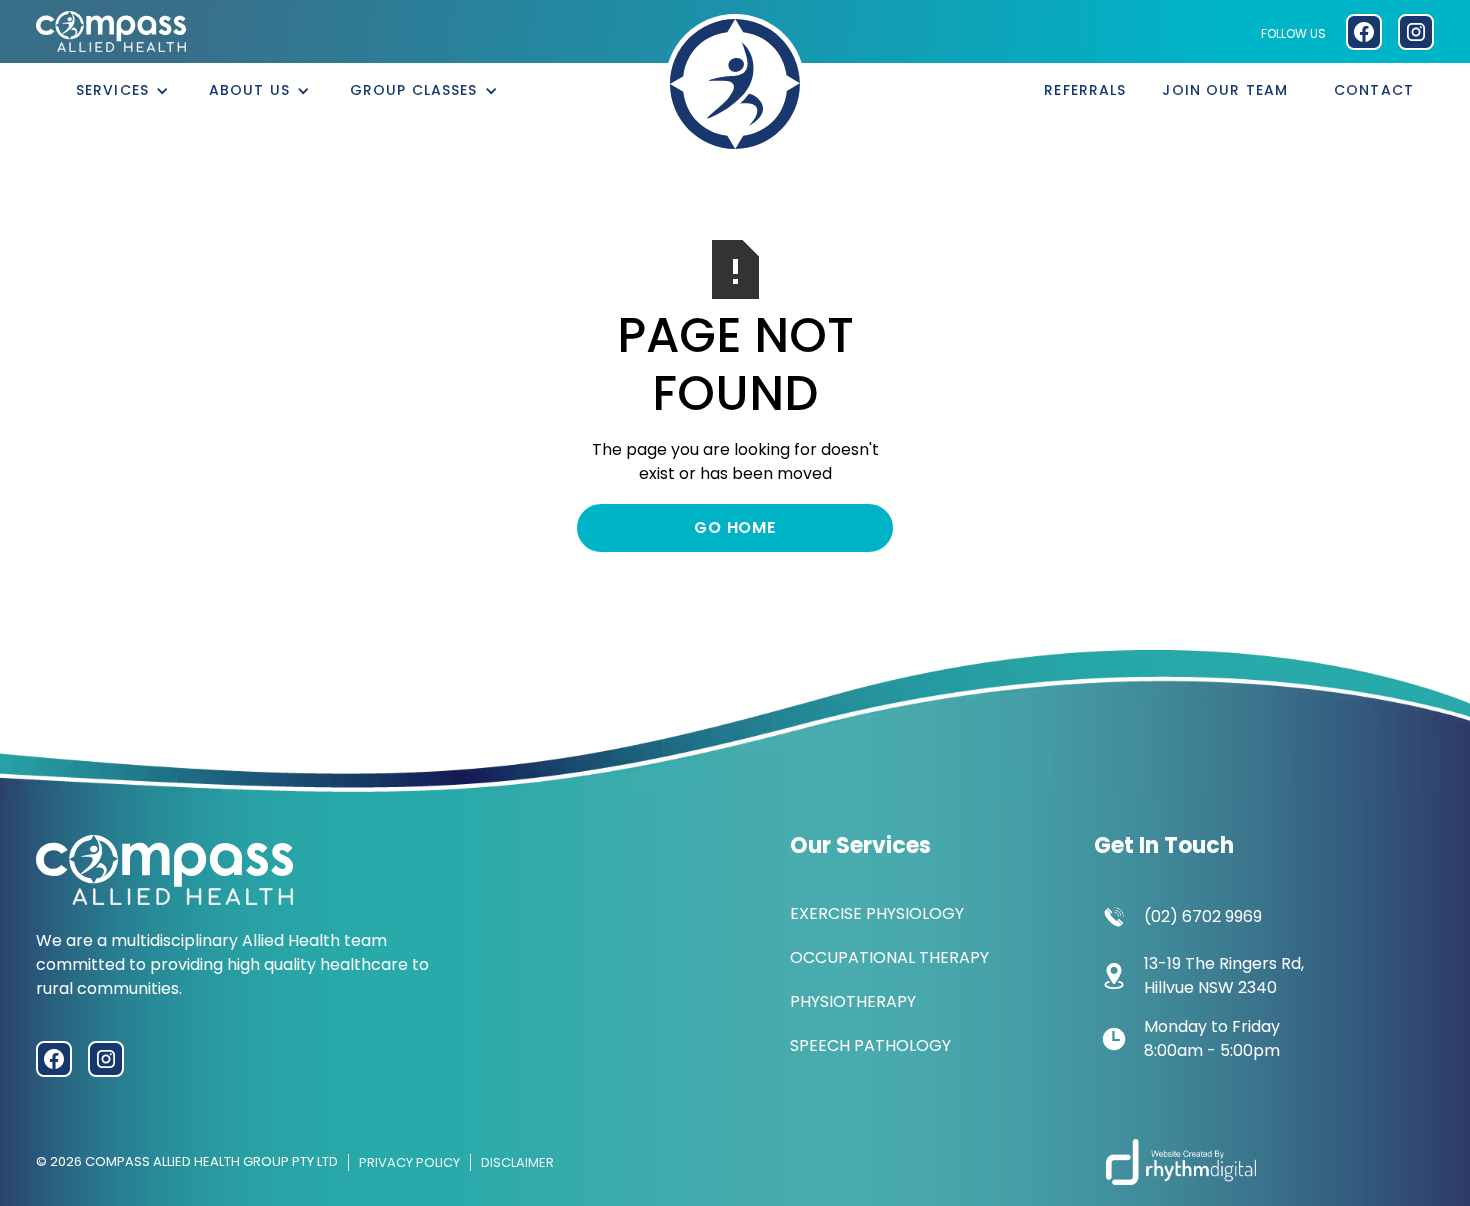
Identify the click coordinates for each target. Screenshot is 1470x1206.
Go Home (735, 527)
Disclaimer (517, 1162)
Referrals (1085, 90)
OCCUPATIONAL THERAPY (889, 957)
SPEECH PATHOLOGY (870, 1045)
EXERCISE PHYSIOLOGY (877, 913)
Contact (1374, 90)
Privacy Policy (409, 1162)
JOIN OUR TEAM (1225, 90)
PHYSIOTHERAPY (853, 1001)
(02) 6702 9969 (1203, 916)
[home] (735, 84)
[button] (122, 90)
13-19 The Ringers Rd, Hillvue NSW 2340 (1224, 975)
